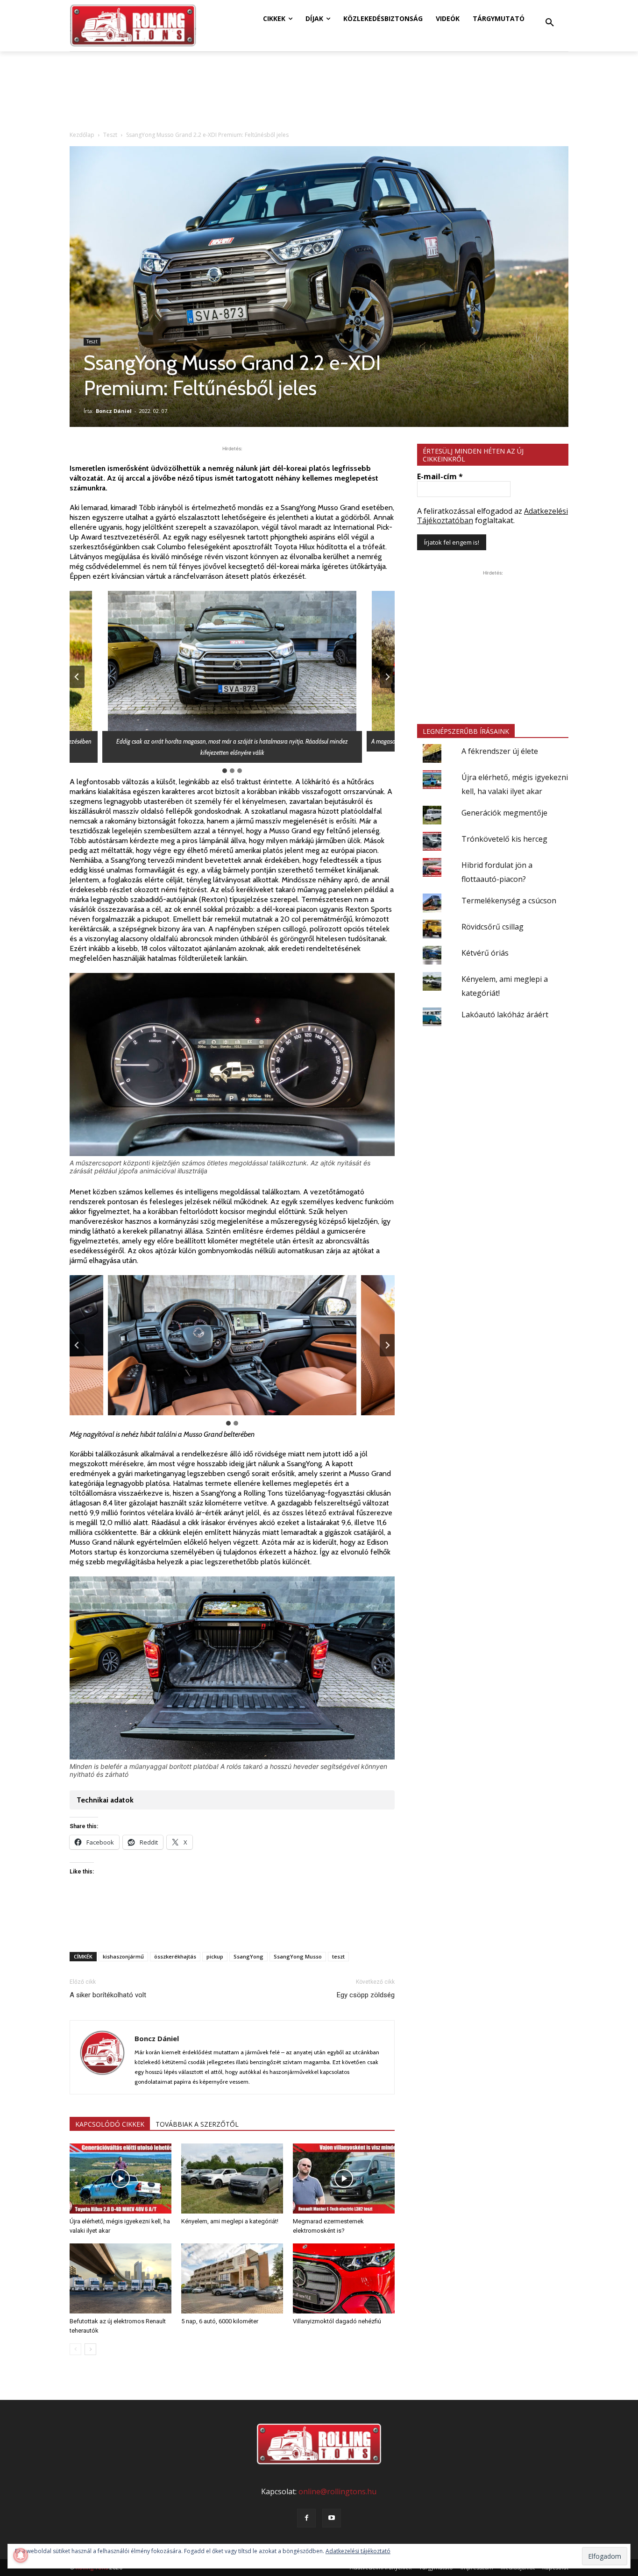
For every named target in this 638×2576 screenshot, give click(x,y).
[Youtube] (332, 2518)
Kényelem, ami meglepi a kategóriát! (230, 2221)
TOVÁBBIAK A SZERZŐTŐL (197, 2124)
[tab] (225, 771)
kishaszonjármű (123, 1956)
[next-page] (90, 2349)
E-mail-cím (440, 476)
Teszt (110, 135)
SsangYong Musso (298, 1956)
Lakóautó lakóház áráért (505, 1015)
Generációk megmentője (504, 813)
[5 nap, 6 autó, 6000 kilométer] (232, 2278)
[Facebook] (306, 2518)
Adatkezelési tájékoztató (358, 2551)
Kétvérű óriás (485, 953)
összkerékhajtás (175, 1956)
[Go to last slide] (77, 677)
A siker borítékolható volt (108, 1995)
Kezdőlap (82, 135)
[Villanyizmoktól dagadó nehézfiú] (344, 2278)
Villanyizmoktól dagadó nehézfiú (337, 2321)
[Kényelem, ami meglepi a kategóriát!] (232, 2179)
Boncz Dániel (114, 411)
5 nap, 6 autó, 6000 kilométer (220, 2321)
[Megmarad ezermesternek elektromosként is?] (344, 2179)
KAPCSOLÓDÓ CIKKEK (110, 2124)
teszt (338, 1956)
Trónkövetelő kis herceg (504, 839)
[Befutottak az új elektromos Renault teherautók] (121, 2278)
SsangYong (248, 1956)
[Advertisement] (232, 1921)
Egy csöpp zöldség (366, 1995)
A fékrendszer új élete (500, 751)
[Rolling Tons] (133, 26)
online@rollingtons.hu (337, 2491)
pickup (215, 1956)
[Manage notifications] (21, 2555)
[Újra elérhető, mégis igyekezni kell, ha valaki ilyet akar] (121, 2179)
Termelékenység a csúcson (509, 901)
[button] (550, 23)
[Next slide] (387, 677)
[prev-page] (75, 2349)
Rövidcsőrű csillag (493, 927)
